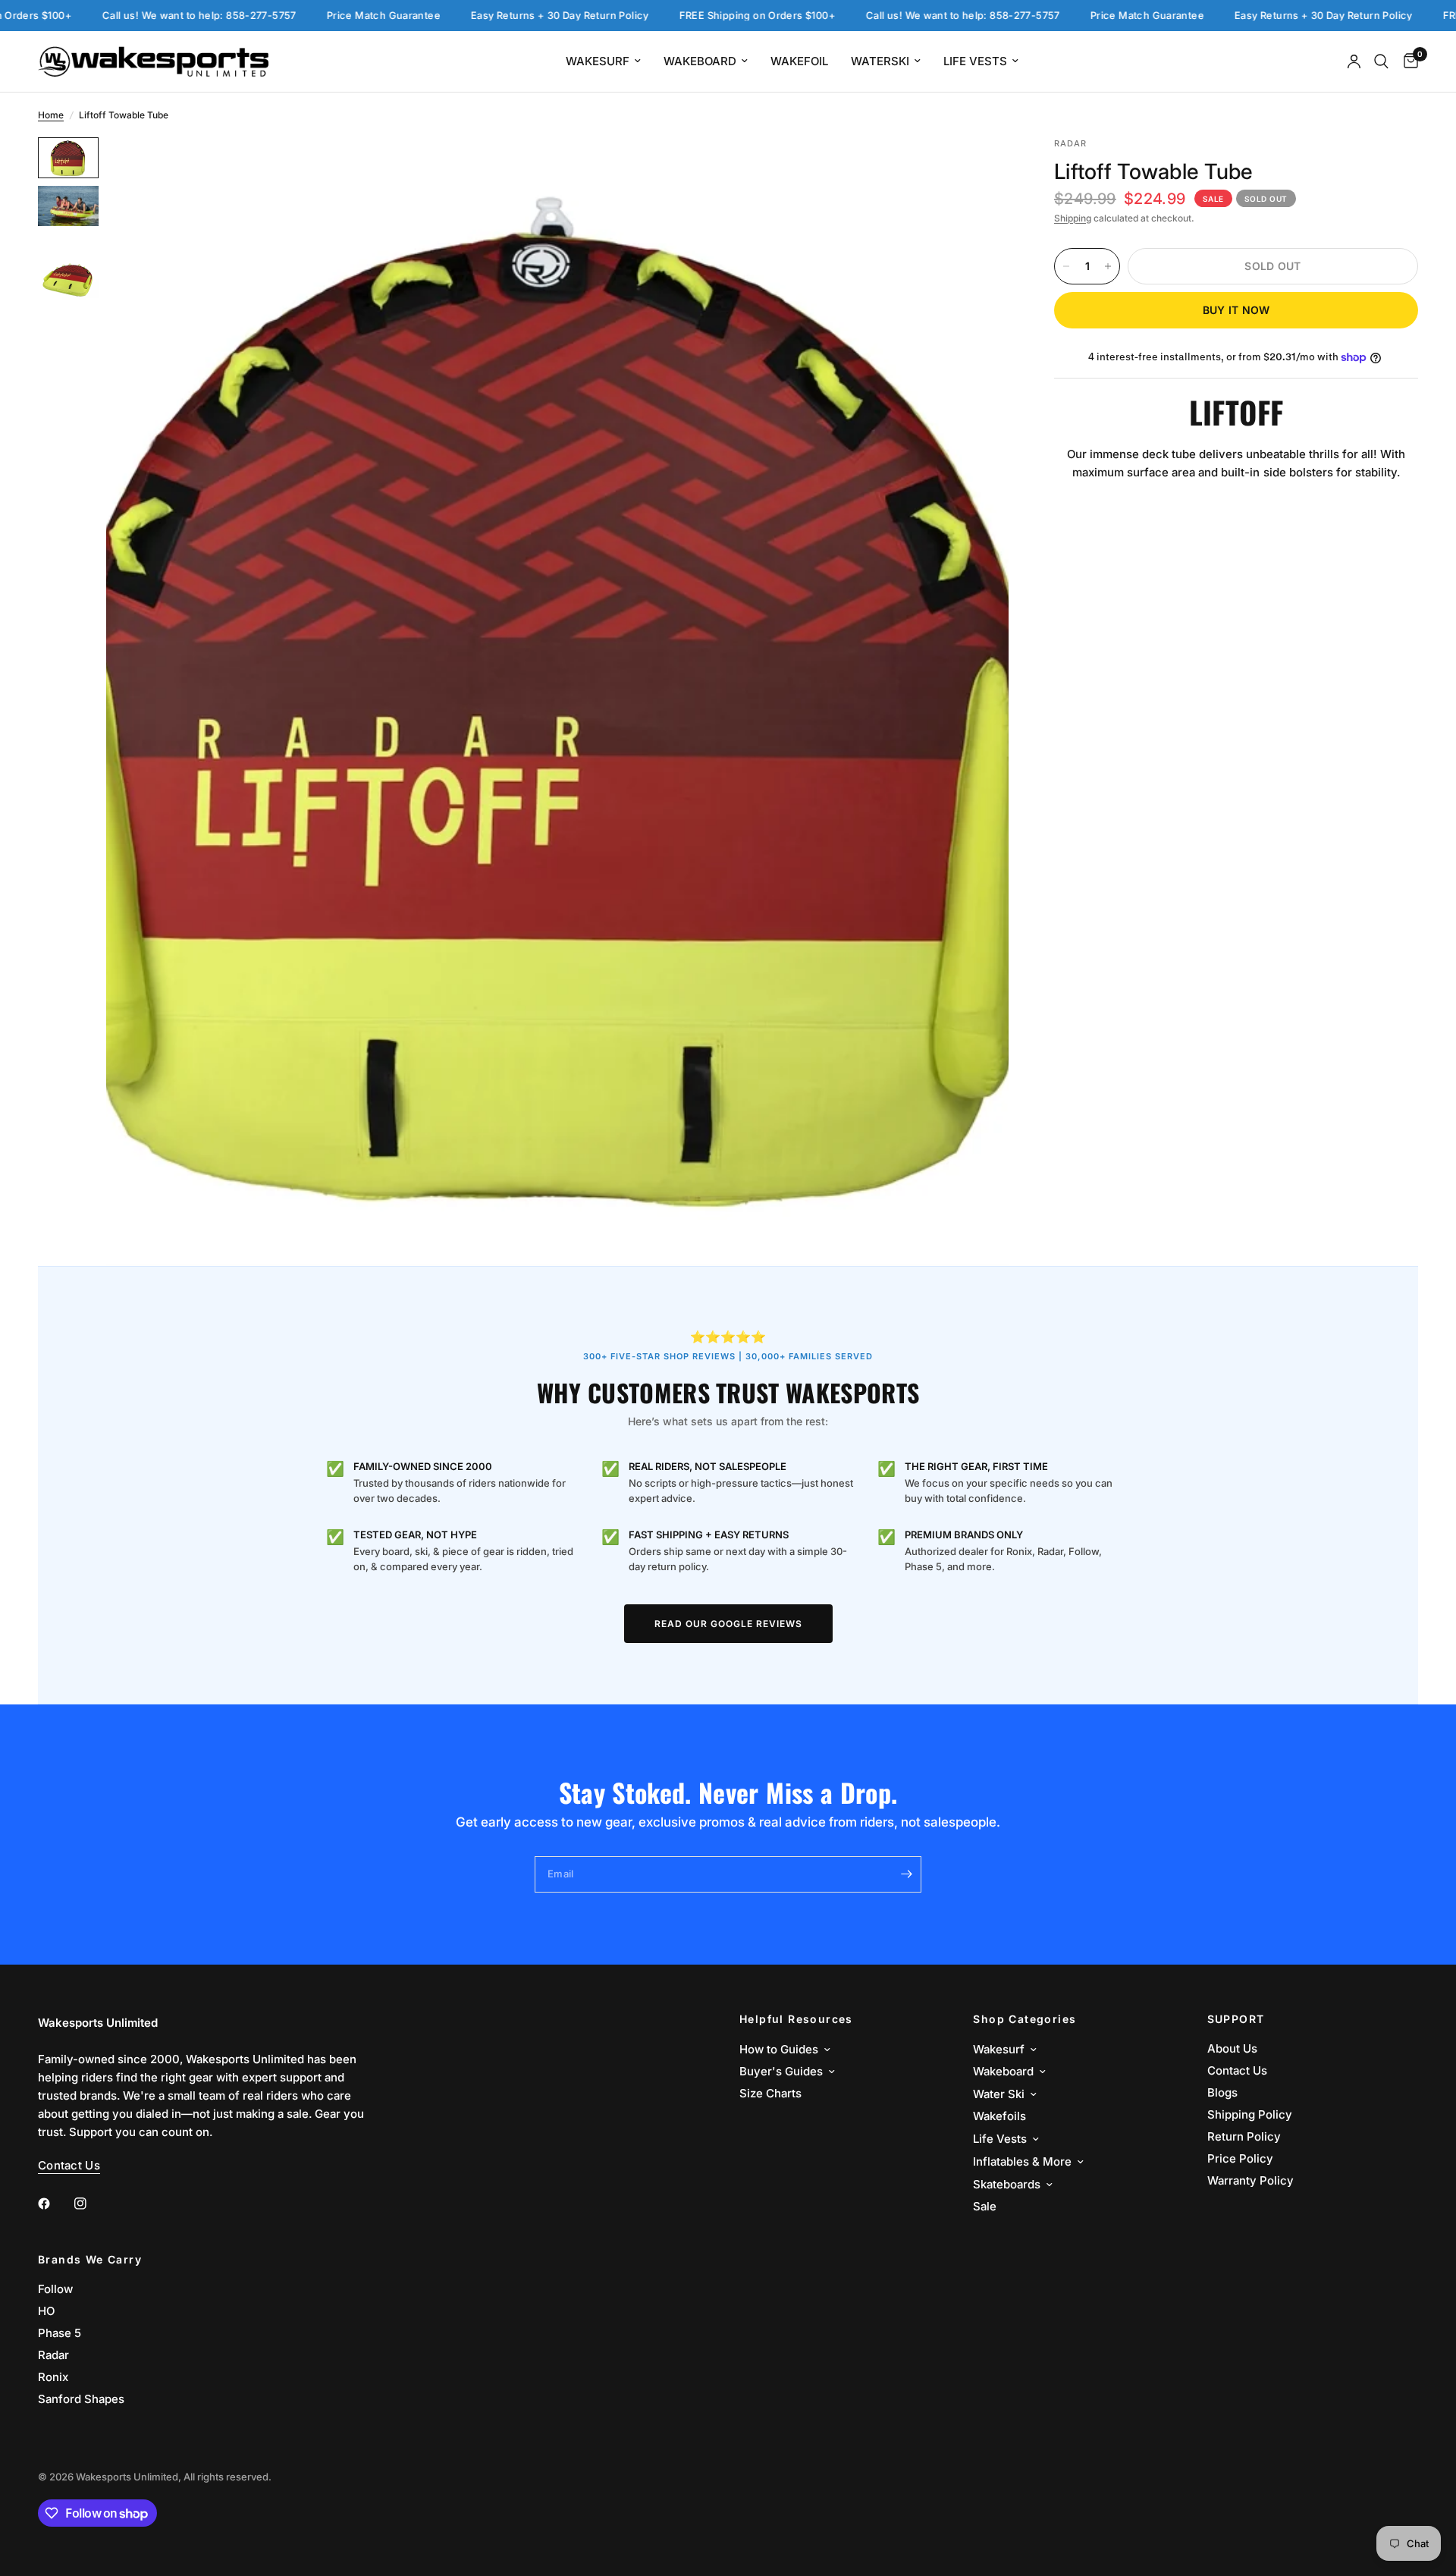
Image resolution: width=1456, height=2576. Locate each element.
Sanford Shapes (81, 2399)
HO (46, 2311)
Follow (55, 2289)
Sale (985, 2206)
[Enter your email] (906, 1874)
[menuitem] (603, 61)
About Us (1232, 2048)
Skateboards (1007, 2184)
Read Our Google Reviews (728, 1624)
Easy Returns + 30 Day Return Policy (490, 16)
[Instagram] (91, 2204)
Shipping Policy (1250, 2114)
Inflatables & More (1022, 2161)
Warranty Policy (1250, 2180)
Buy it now (1236, 310)
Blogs (1222, 2092)
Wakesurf (598, 61)
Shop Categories (1025, 2019)
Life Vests (975, 61)
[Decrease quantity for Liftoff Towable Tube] (1066, 266)
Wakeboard (700, 61)
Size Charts (770, 2093)
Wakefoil (799, 61)
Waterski (880, 61)
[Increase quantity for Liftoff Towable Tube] (1108, 266)
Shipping (1073, 218)
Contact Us (1237, 2070)
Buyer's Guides (781, 2071)
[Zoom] (977, 169)
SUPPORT (1236, 2019)
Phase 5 (60, 2333)
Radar (53, 2355)
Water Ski (999, 2094)
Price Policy (1240, 2158)
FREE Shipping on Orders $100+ (687, 16)
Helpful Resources (796, 2019)
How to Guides (779, 2049)
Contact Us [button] (69, 2165)
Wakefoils (999, 2116)
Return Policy (1244, 2136)
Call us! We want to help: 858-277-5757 (129, 16)
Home (51, 115)
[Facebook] (55, 2204)
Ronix (53, 2377)
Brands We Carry (90, 2260)
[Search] (1381, 61)
